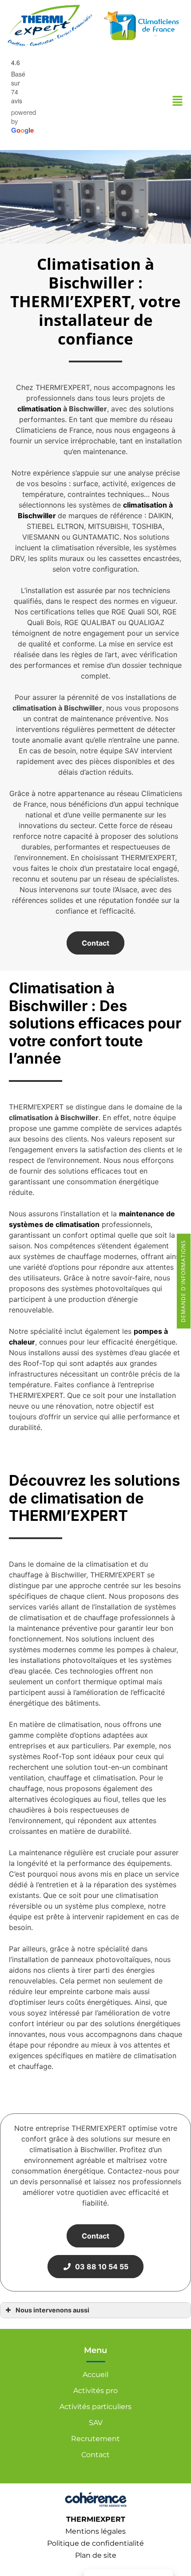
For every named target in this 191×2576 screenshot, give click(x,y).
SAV (96, 2423)
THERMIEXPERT (96, 2519)
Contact (95, 943)
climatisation (39, 409)
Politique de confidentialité (95, 2543)
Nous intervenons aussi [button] (52, 2310)
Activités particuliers (95, 2407)
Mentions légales (95, 2531)
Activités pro (95, 2391)
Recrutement (95, 2439)
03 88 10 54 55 (100, 2267)
